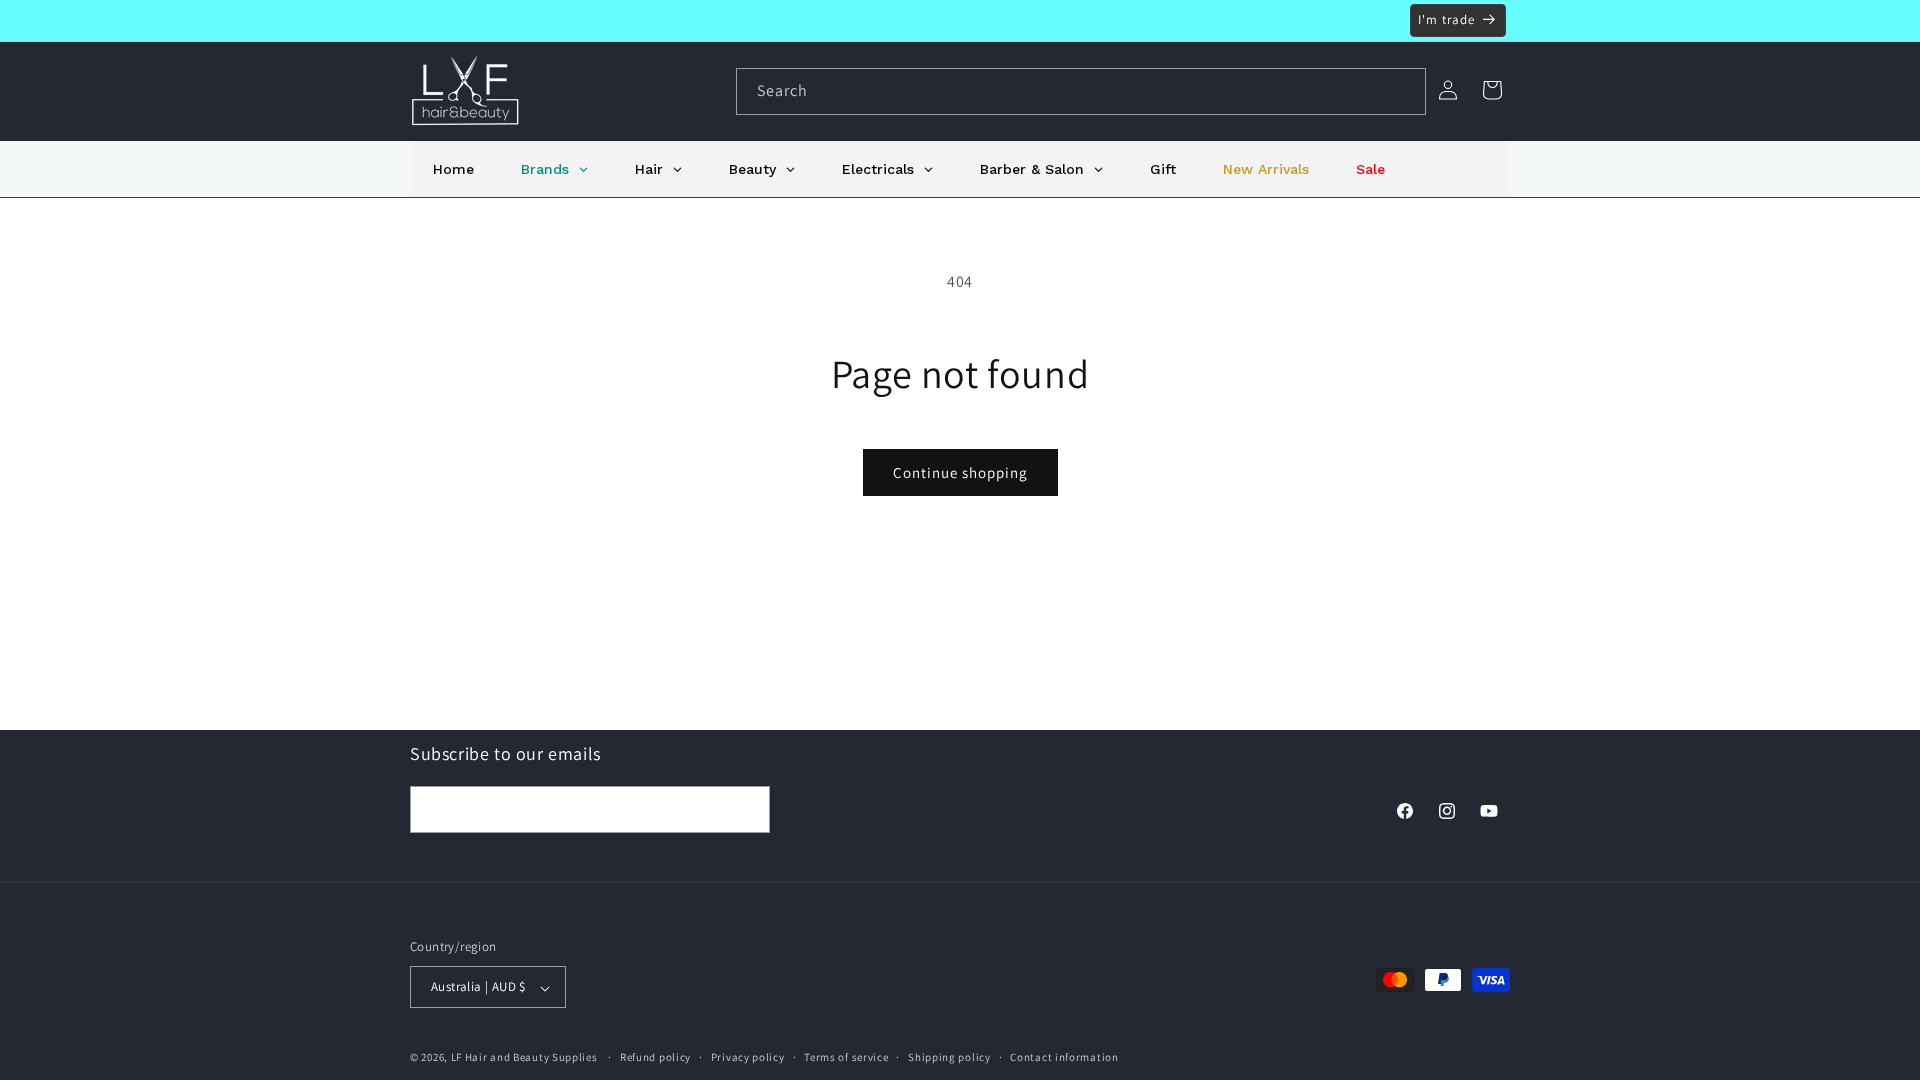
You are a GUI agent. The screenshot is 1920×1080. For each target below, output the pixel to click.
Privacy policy (748, 1057)
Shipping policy (949, 1057)
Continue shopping (960, 472)
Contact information (1064, 1057)
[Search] (1403, 91)
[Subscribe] (747, 808)
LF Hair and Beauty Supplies (524, 1058)
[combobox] (1081, 91)
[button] (1492, 90)
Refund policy (655, 1057)
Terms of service (846, 1057)
